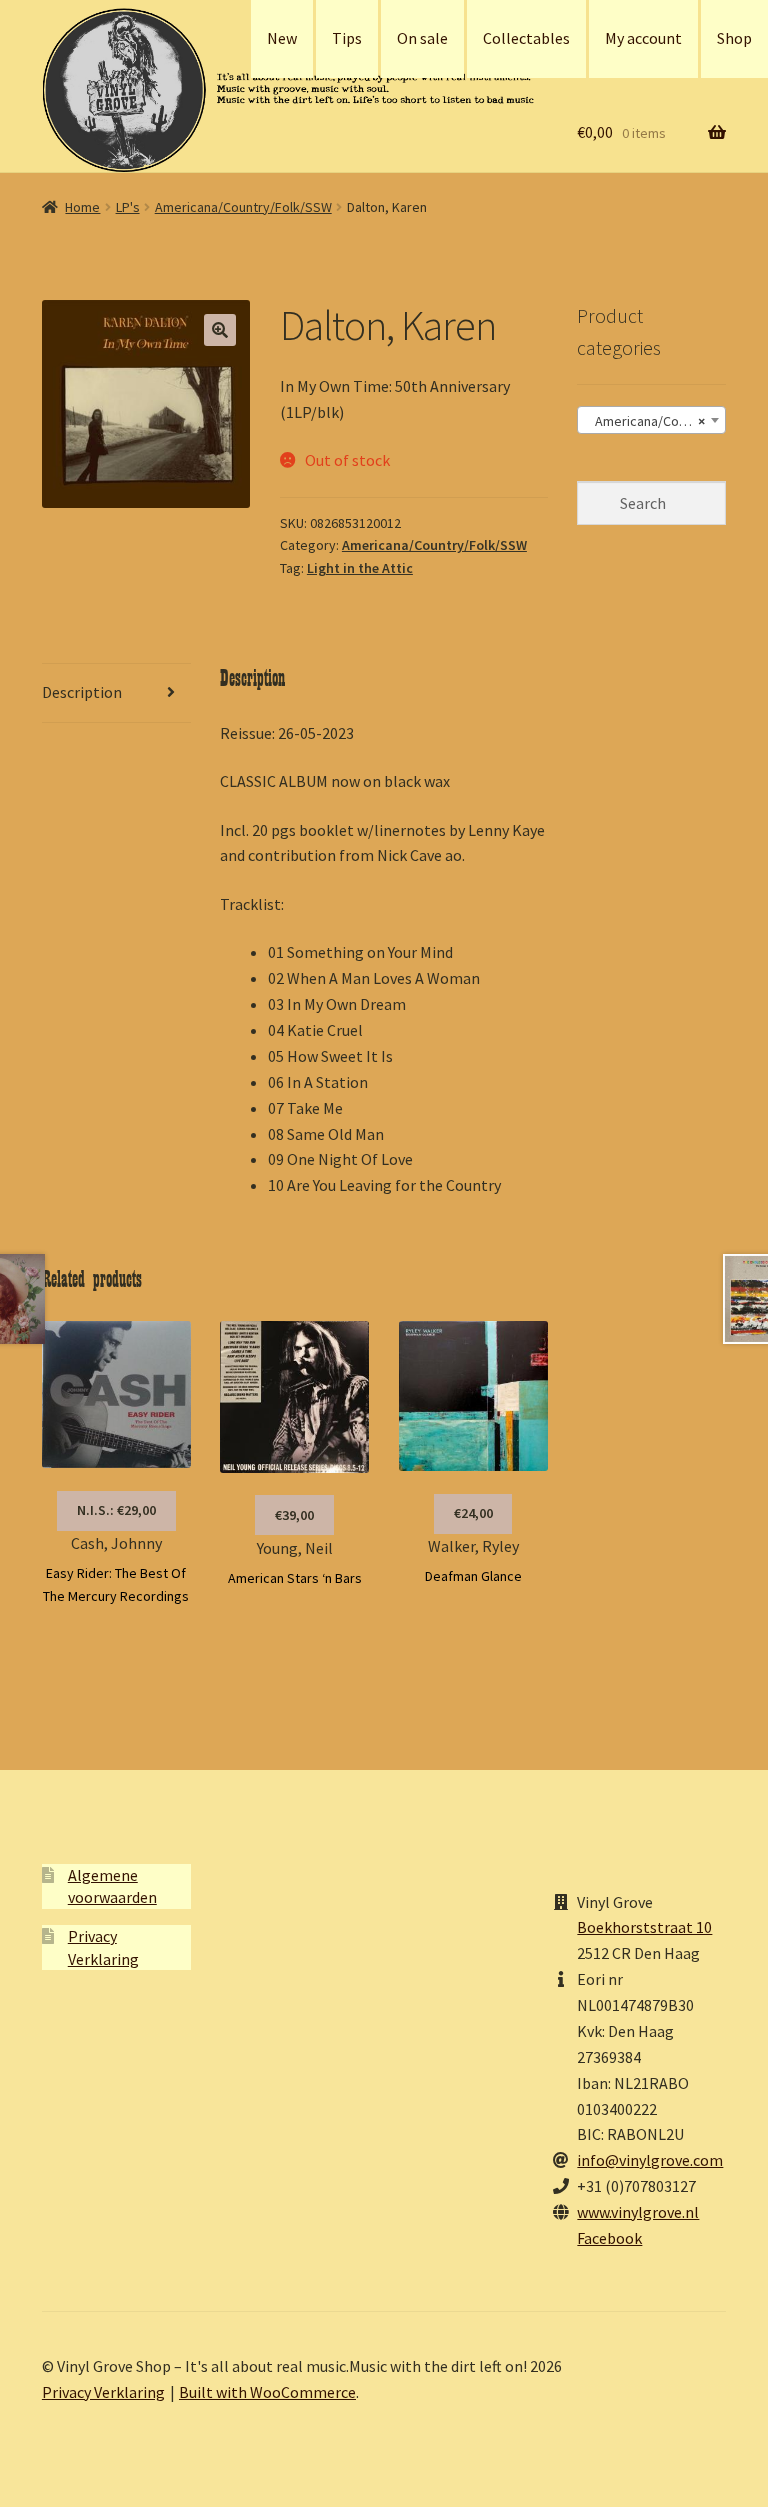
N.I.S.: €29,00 (116, 1510)
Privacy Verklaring (103, 2392)
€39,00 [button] (294, 1515)
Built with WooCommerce (267, 2392)
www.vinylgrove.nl (638, 2212)
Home (82, 207)
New (282, 38)
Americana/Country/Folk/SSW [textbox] (655, 421)
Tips (347, 38)
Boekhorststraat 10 (644, 1927)
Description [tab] (82, 692)
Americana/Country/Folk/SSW (243, 207)
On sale (422, 38)
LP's (128, 207)
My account (643, 38)
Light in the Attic (360, 568)
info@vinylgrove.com (650, 2160)
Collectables (526, 38)
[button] (220, 330)
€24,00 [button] (473, 1513)
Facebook (609, 2238)
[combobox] (651, 420)
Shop (734, 38)
